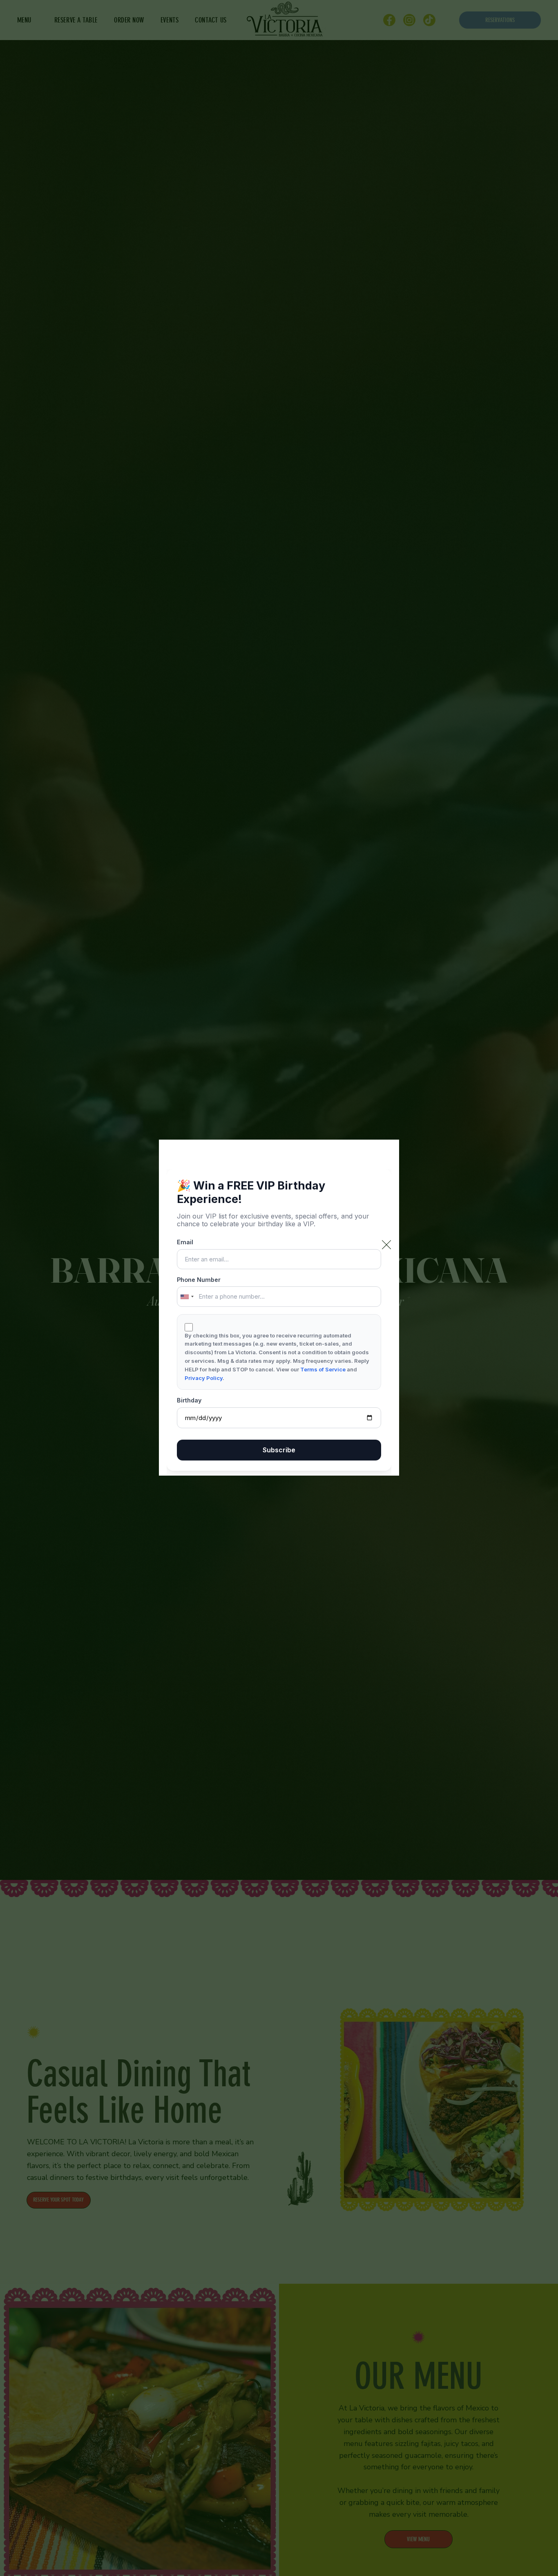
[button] (386, 1245)
